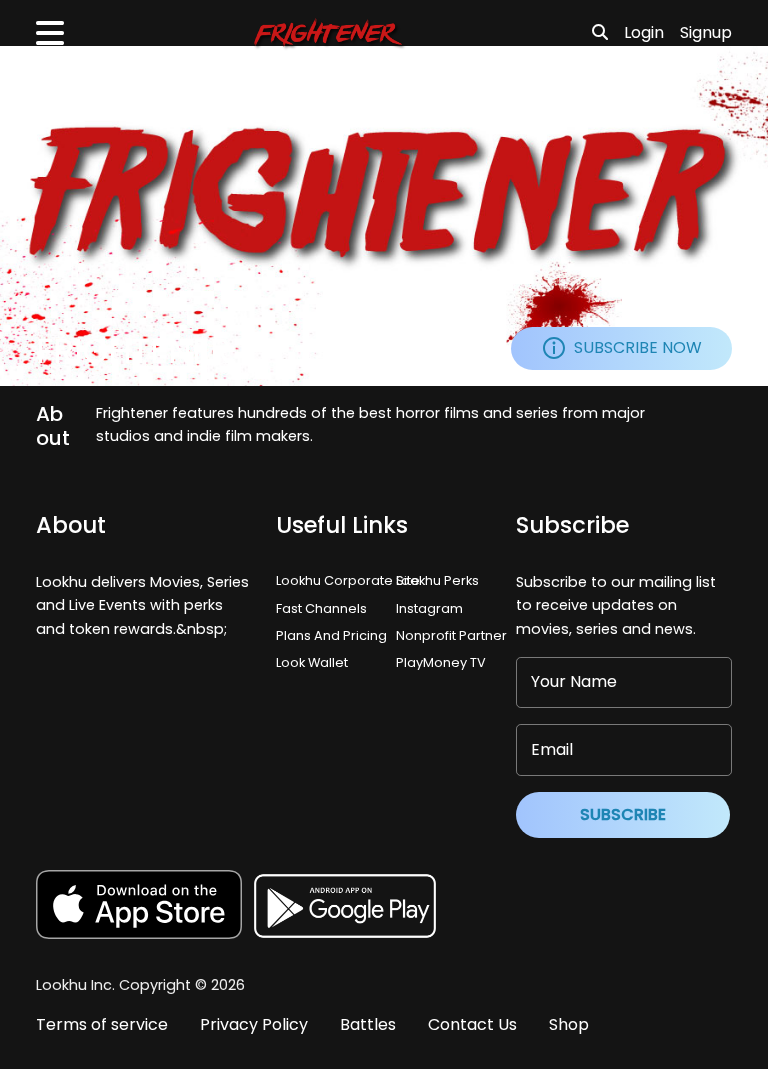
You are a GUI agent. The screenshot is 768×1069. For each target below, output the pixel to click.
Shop (569, 1024)
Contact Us (472, 1024)
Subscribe (623, 814)
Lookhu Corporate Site (351, 580)
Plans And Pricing (331, 635)
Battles (368, 1024)
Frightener (133, 351)
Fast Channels (321, 608)
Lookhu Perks (437, 580)
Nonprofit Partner (451, 635)
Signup (706, 32)
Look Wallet (312, 662)
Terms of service (102, 1024)
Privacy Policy (254, 1024)
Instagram (429, 608)
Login (644, 32)
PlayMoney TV (441, 662)
